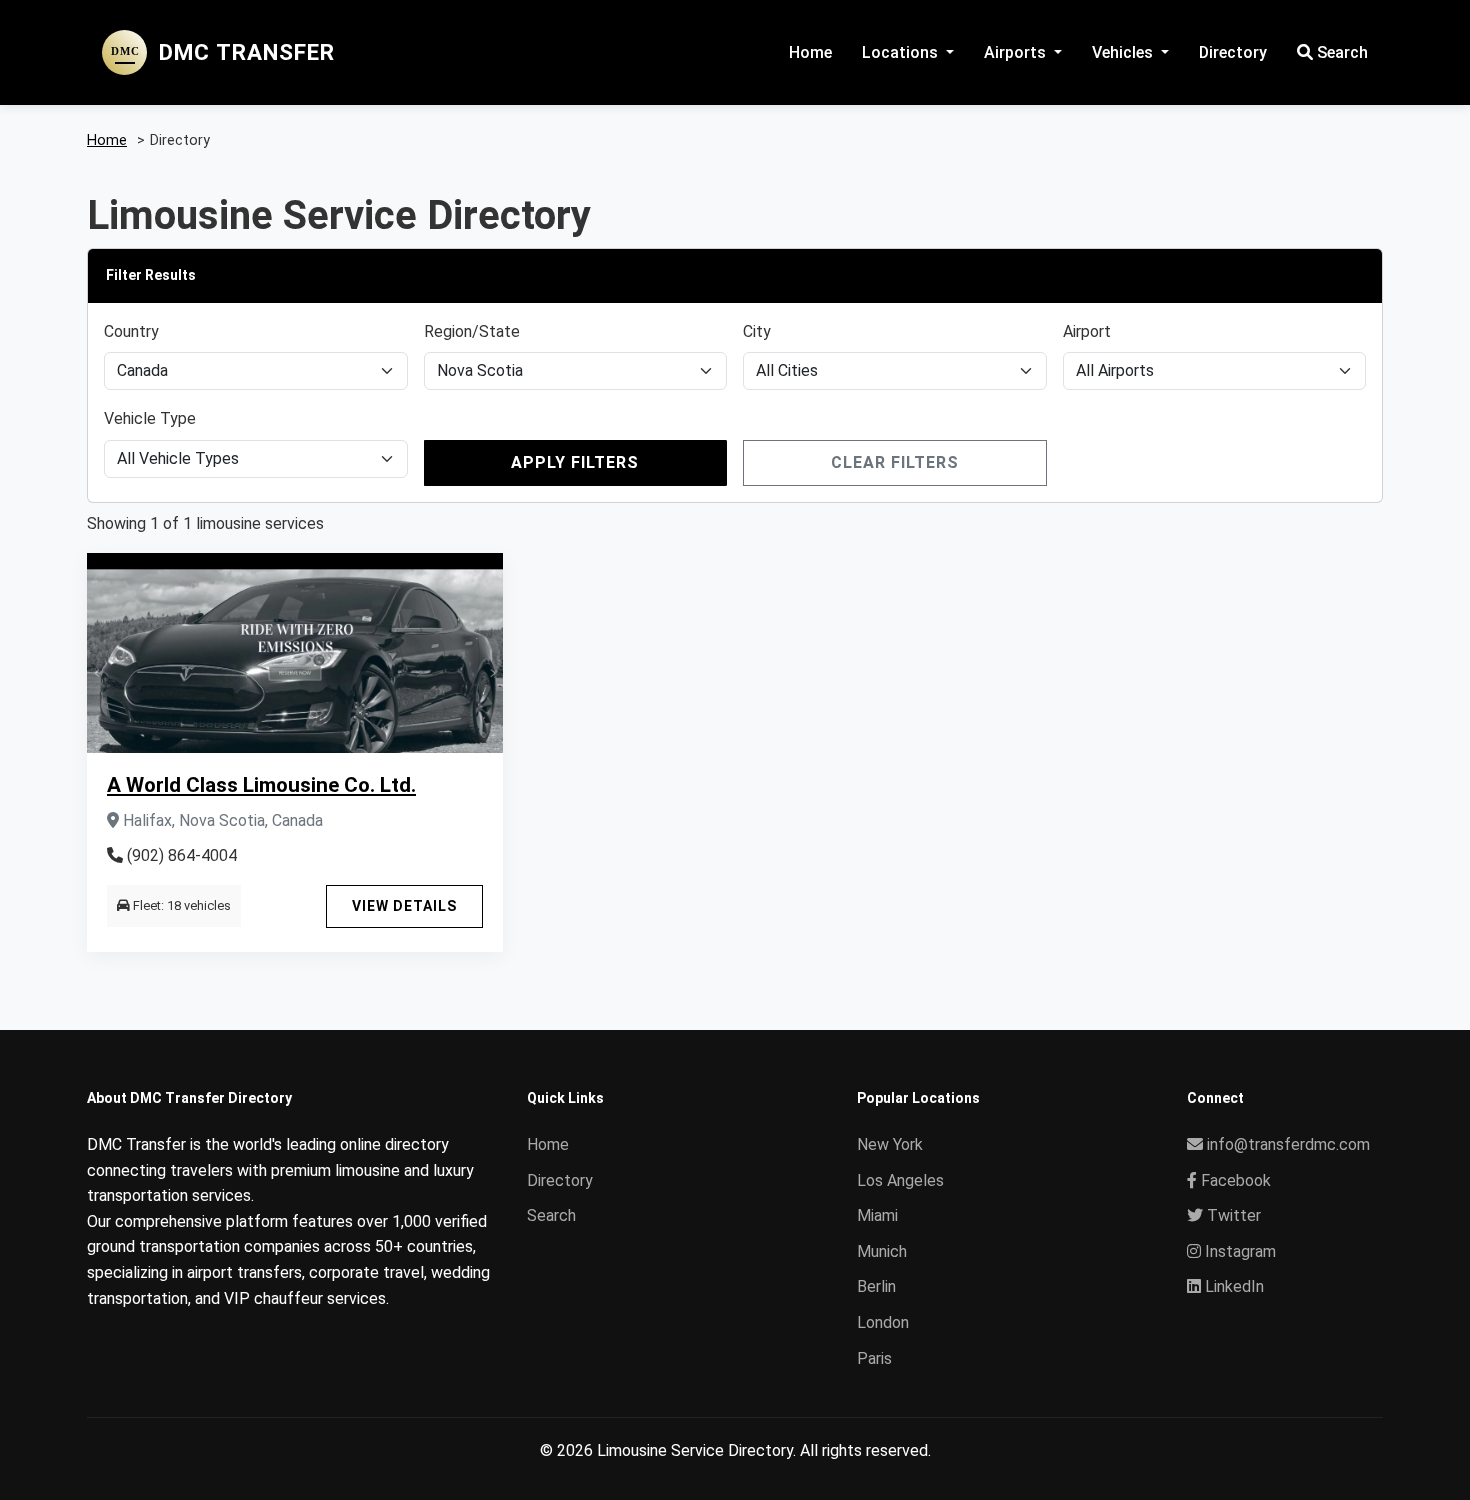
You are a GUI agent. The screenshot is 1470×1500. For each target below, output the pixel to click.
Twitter (1232, 1215)
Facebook (1234, 1180)
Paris (874, 1358)
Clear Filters (895, 462)
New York (890, 1144)
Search (1340, 52)
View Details (404, 906)
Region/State (472, 331)
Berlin (876, 1286)
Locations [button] (902, 52)
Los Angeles (900, 1180)
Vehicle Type (150, 418)
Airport (1087, 331)
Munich (882, 1251)
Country (131, 331)
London (883, 1322)
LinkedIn (1232, 1286)
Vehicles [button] (1124, 52)
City (757, 331)
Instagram (1238, 1251)
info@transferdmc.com (1288, 1144)
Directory (1233, 52)
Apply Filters (575, 462)
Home (810, 52)
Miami (877, 1215)
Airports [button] (1017, 52)
